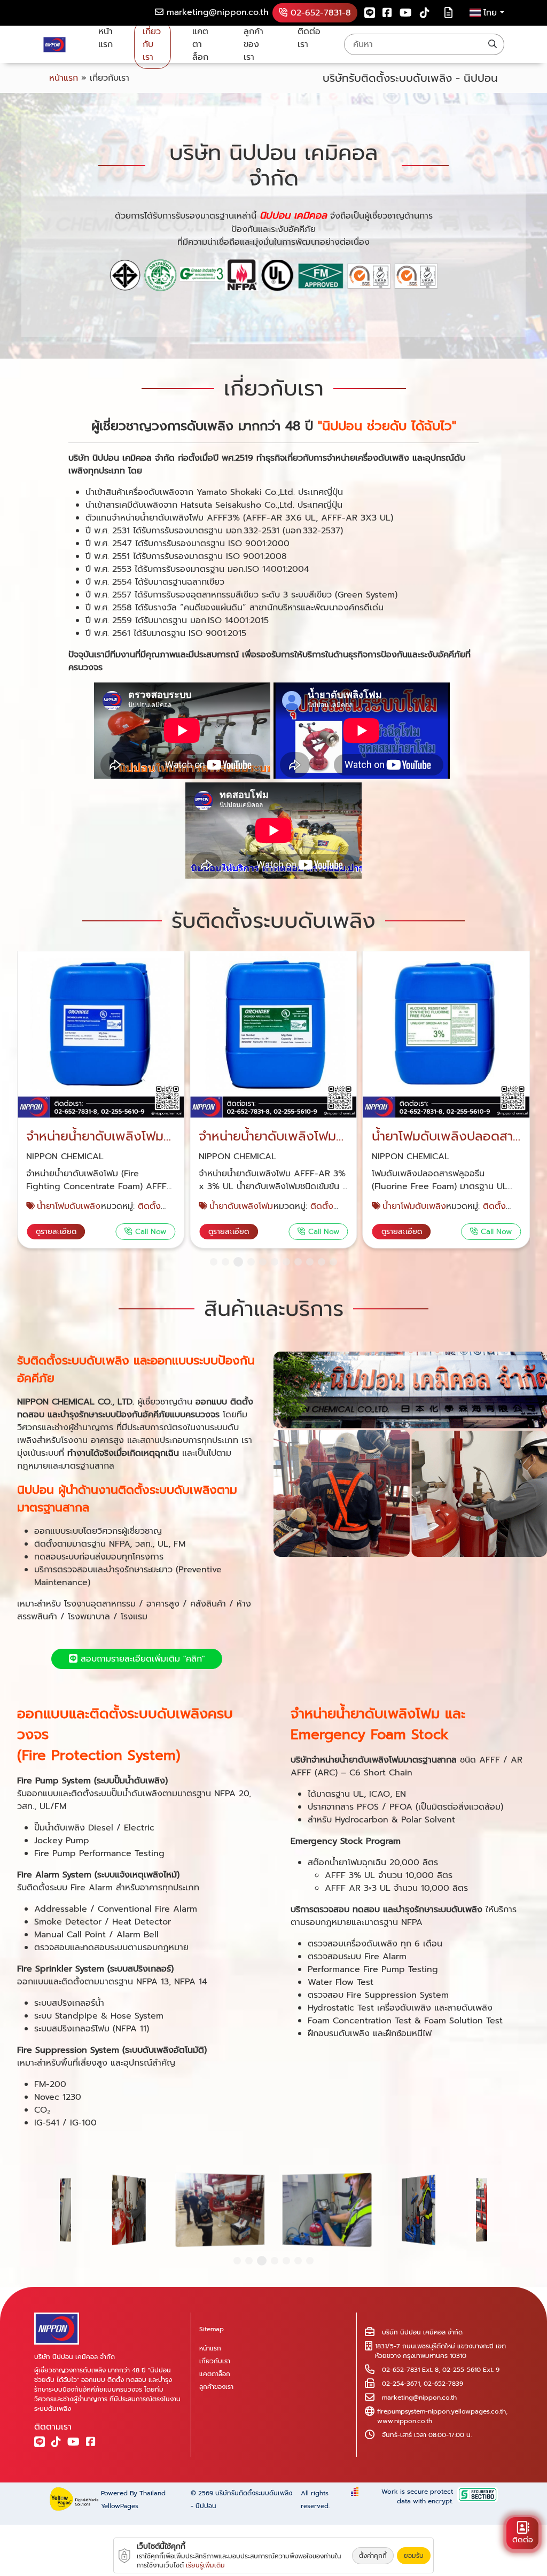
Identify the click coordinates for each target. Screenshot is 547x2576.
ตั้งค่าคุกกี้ (373, 2556)
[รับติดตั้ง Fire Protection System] (419, 2210)
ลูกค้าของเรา (253, 44)
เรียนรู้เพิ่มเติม (205, 2565)
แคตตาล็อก (200, 44)
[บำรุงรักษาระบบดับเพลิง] (410, 1454)
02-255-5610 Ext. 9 (471, 2370)
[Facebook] (387, 13)
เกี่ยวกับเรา (152, 44)
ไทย (492, 13)
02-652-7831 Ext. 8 (410, 2370)
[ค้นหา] (493, 44)
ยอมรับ (414, 2556)
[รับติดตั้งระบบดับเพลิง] (220, 2209)
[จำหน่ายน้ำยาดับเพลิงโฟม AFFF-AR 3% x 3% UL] (101, 1035)
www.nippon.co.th (405, 2421)
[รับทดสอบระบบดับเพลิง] (129, 2210)
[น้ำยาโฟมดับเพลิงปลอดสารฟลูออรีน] (273, 1035)
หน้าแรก (106, 38)
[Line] (370, 13)
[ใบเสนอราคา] (448, 13)
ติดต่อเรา (309, 38)
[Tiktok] (425, 13)
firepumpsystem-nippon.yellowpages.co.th (441, 2411)
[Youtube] (406, 13)
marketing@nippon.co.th (419, 2397)
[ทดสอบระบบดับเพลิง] (327, 2209)
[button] (214, 1262)
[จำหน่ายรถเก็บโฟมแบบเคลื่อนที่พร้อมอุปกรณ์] (446, 1035)
